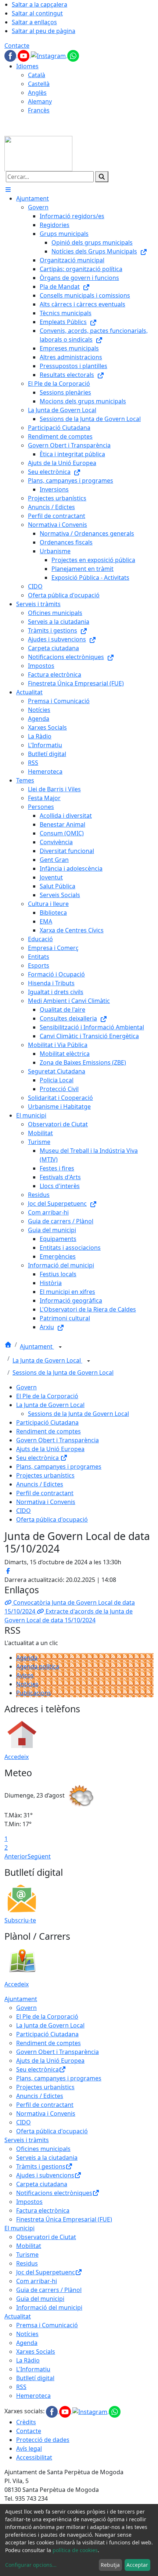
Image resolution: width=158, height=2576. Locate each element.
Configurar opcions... (31, 2565)
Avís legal (29, 2449)
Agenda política (38, 1666)
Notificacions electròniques (54, 2193)
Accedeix (17, 1757)
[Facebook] (11, 55)
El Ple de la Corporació (47, 1396)
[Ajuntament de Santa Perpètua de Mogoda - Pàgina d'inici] (38, 153)
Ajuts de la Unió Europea (50, 1449)
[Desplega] (60, 1347)
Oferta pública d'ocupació (52, 1519)
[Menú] (8, 190)
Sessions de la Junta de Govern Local (63, 1372)
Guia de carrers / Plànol (49, 2290)
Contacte (17, 46)
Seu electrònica (38, 1458)
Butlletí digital (35, 2378)
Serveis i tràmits (27, 2140)
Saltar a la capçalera (39, 4)
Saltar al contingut (37, 13)
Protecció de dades (43, 2440)
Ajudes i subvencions (45, 2175)
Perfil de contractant (45, 1493)
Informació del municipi (49, 2307)
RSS (21, 2387)
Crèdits (26, 2422)
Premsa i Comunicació (47, 2325)
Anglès (37, 93)
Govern (26, 1387)
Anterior (16, 1856)
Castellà (39, 84)
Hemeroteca (33, 2396)
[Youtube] (24, 55)
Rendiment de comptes (49, 1431)
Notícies (27, 1684)
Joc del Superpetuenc (46, 2272)
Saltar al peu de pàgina (44, 31)
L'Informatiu (33, 2369)
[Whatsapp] (73, 55)
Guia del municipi (40, 2299)
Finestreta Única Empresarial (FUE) (64, 2219)
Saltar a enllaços (34, 22)
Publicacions (34, 1693)
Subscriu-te (20, 1920)
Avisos (25, 1675)
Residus (27, 2263)
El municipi (19, 2228)
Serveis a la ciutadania (47, 2158)
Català (37, 75)
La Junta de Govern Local (47, 1360)
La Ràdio (28, 2360)
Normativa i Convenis (46, 1502)
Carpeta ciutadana (42, 2184)
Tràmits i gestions (41, 2166)
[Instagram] (49, 55)
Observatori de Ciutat (46, 2237)
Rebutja (110, 2565)
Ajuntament (37, 1346)
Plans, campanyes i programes (59, 1467)
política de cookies (75, 2550)
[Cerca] (102, 177)
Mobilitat (29, 2246)
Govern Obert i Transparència (58, 1440)
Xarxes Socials (36, 2352)
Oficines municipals (43, 2149)
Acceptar (137, 2565)
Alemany (40, 101)
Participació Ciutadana (47, 1422)
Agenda (27, 1658)
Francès (39, 110)
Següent (39, 1856)
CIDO (24, 1511)
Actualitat (18, 2316)
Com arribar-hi (37, 2281)
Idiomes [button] (27, 66)
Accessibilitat (34, 2457)
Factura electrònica (43, 2210)
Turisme (27, 2255)
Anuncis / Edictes (40, 1484)
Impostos (29, 2202)
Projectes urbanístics (45, 1475)
